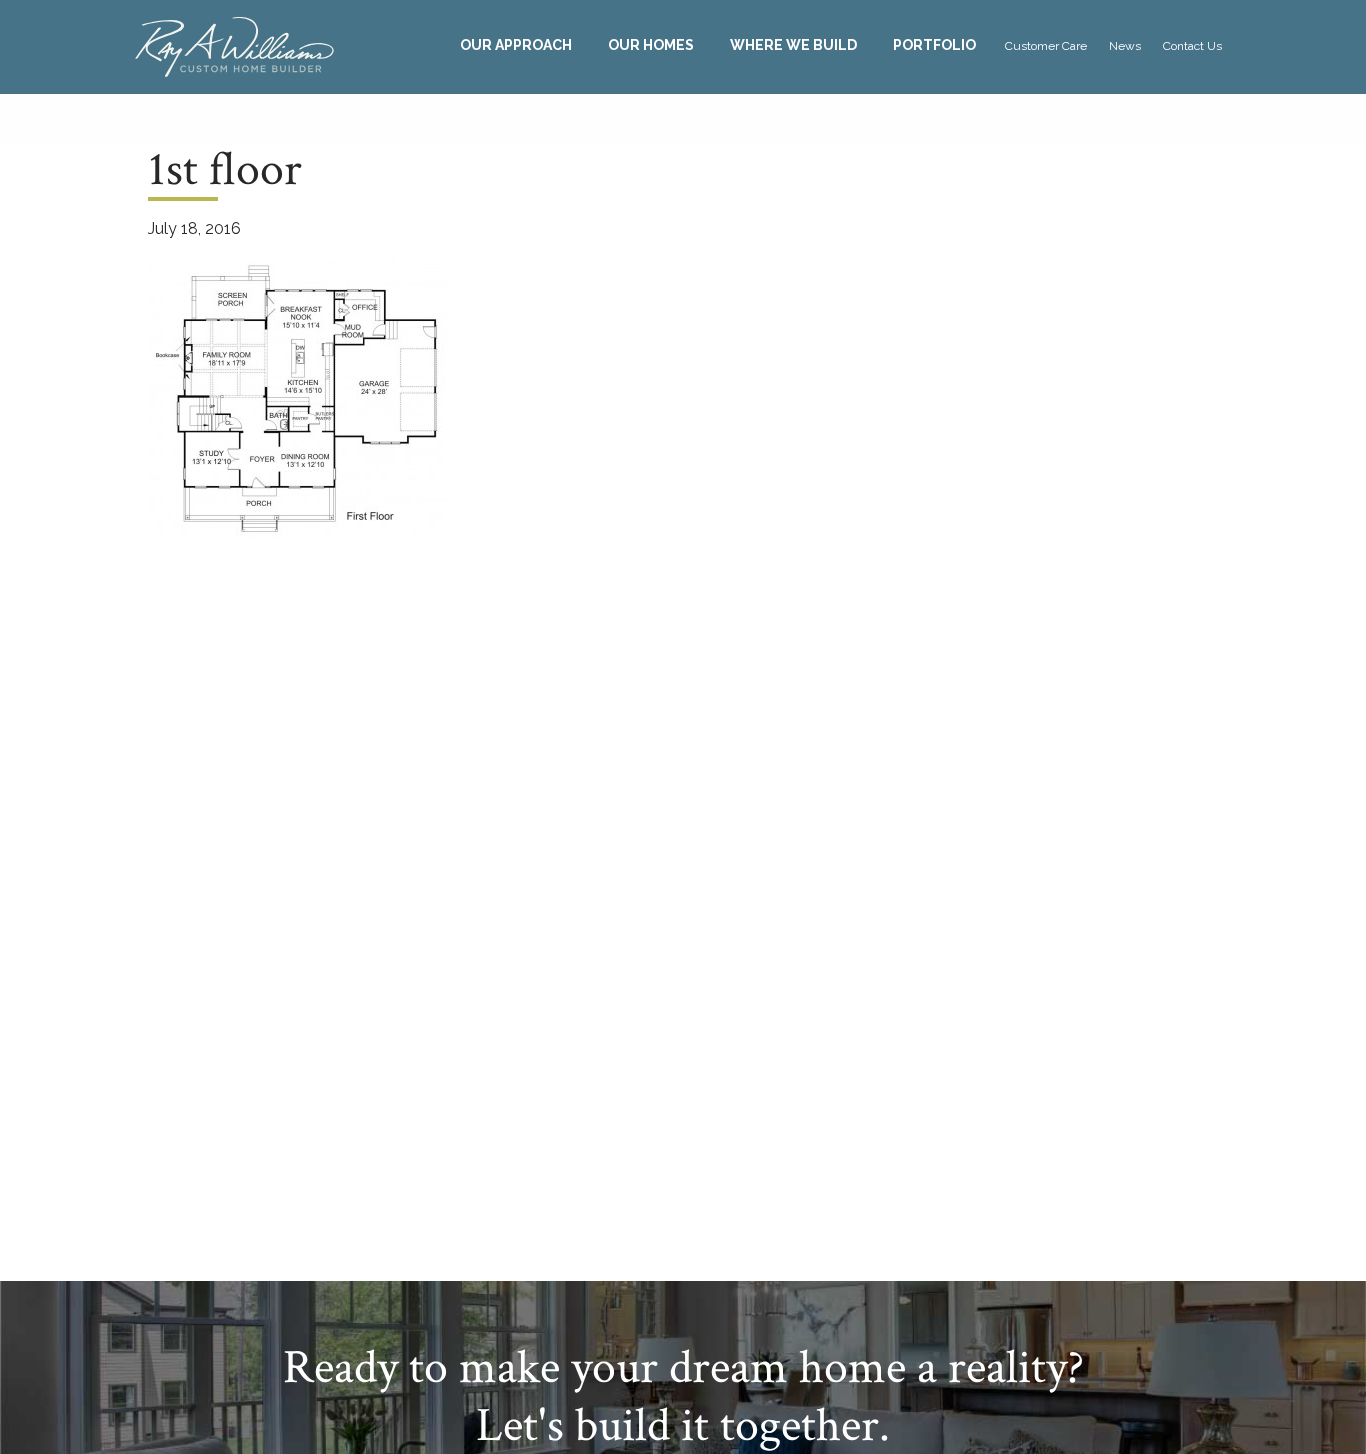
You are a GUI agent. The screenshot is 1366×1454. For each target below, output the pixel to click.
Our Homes (651, 45)
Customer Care (1046, 46)
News (1125, 46)
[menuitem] (516, 45)
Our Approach (516, 45)
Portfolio (934, 45)
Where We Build (793, 45)
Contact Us (1192, 46)
